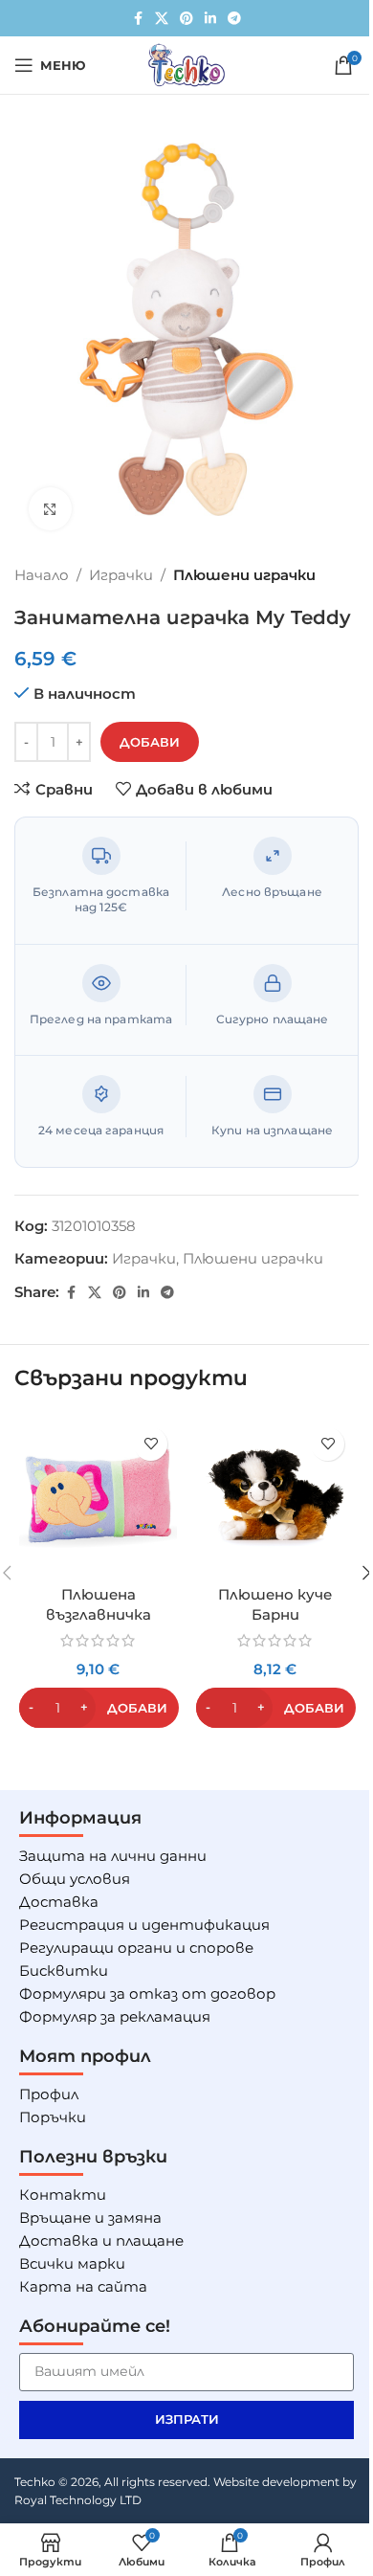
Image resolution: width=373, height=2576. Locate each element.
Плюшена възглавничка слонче (99, 1614)
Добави (150, 742)
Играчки (121, 575)
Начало (42, 575)
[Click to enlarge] (50, 509)
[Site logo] (186, 64)
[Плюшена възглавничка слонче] (98, 1497)
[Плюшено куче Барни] (275, 1497)
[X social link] (162, 19)
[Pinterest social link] (186, 19)
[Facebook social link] (138, 19)
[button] (99, 1708)
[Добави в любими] (151, 1444)
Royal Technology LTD (78, 2500)
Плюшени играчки (244, 575)
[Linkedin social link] (210, 19)
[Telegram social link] (234, 19)
